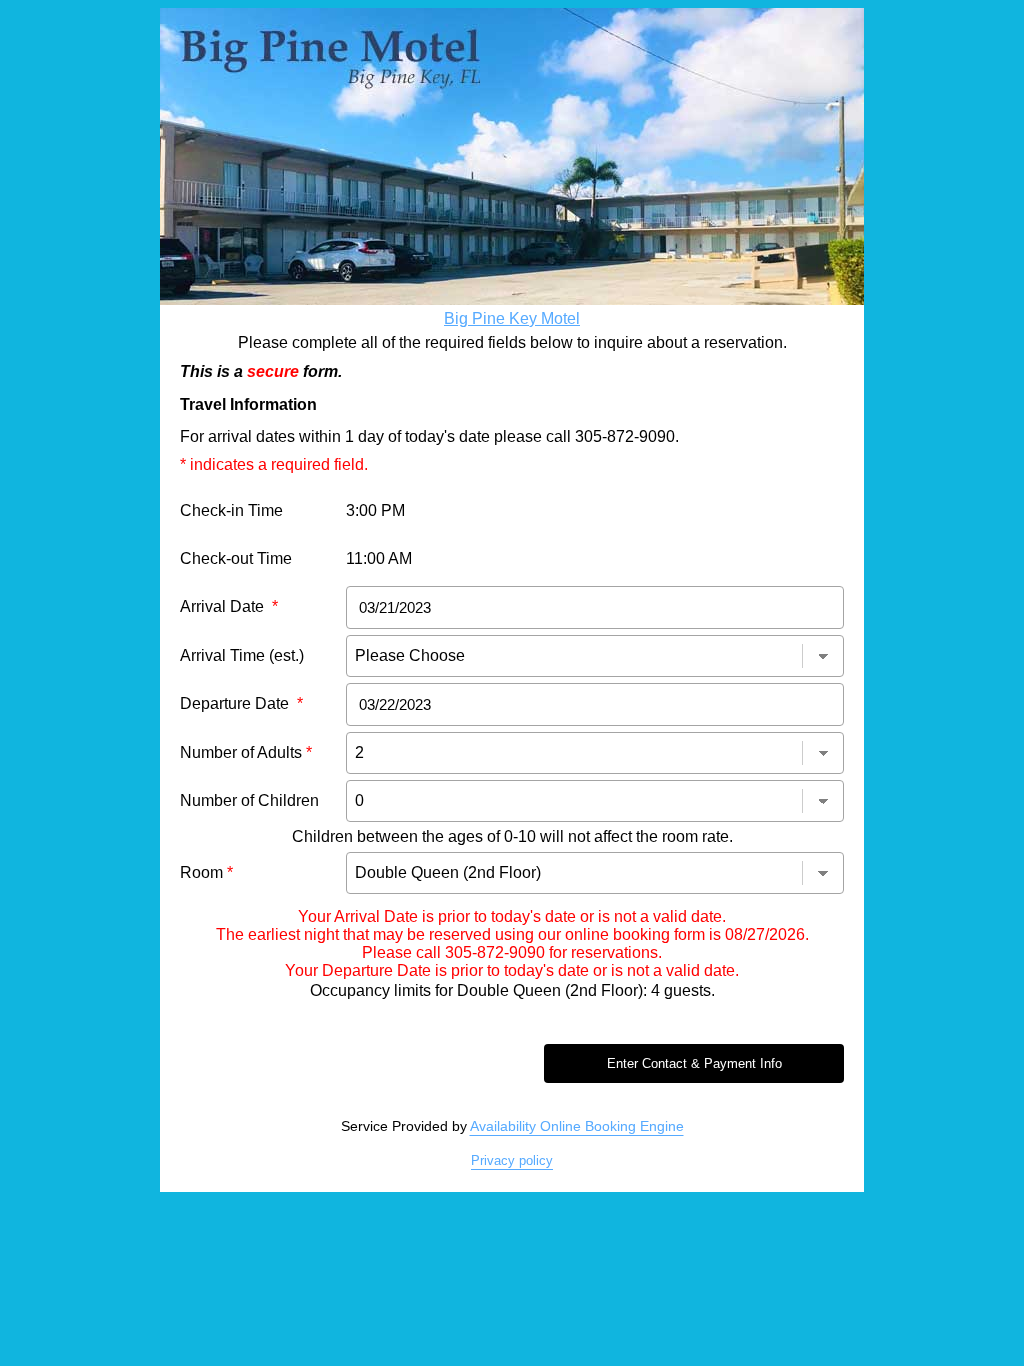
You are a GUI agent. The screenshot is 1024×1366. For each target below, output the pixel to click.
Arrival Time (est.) (242, 655)
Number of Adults (246, 752)
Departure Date (241, 703)
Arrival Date (229, 606)
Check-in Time (231, 510)
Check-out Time (236, 558)
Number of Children (249, 800)
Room (206, 872)
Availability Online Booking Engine (577, 1126)
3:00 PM (375, 510)
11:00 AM (379, 558)
